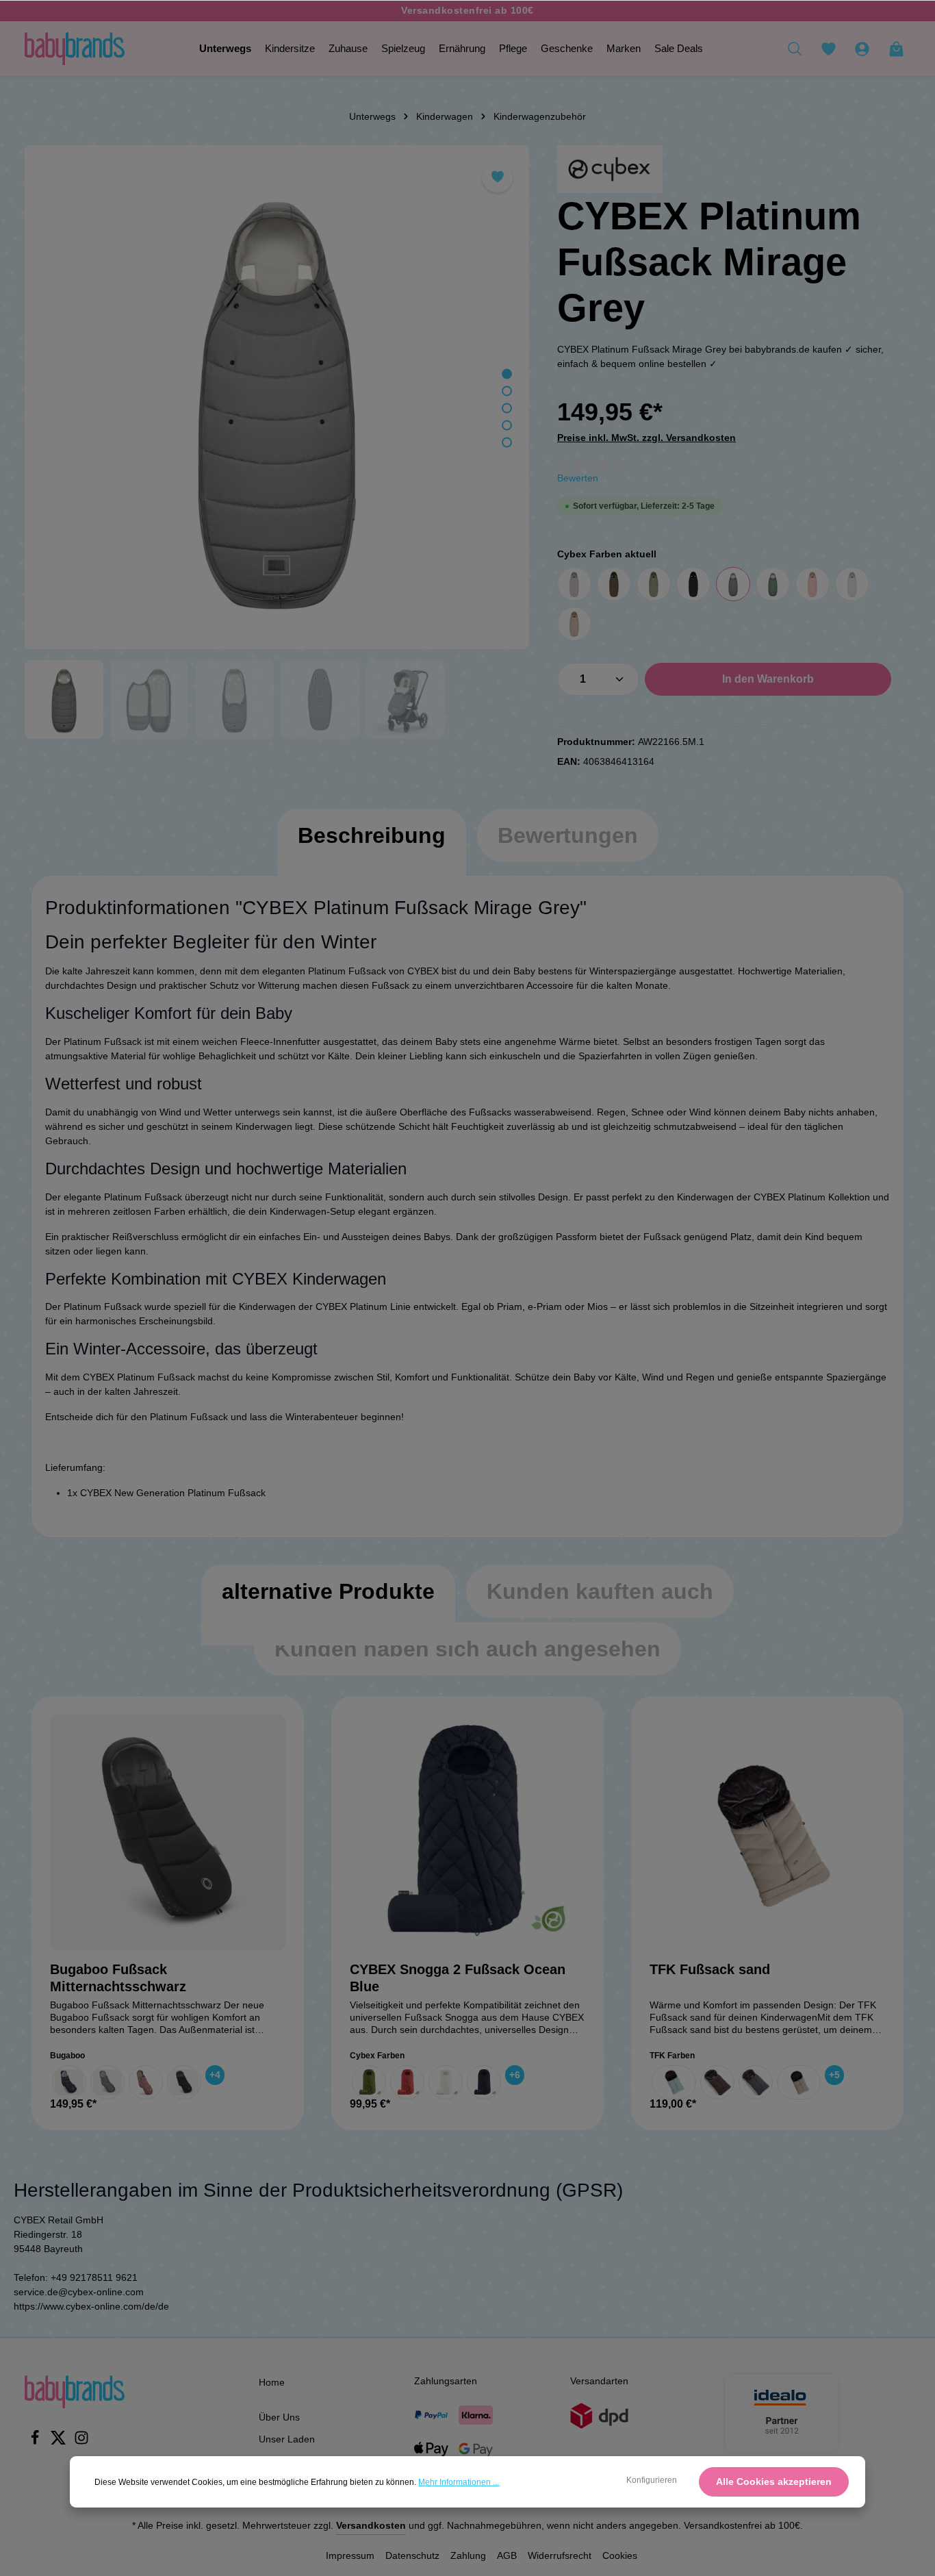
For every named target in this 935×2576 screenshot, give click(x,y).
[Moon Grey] (107, 2082)
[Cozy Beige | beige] (574, 624)
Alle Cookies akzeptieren (774, 2482)
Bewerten (578, 478)
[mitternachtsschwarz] (184, 2082)
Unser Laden (287, 2439)
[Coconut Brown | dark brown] (614, 584)
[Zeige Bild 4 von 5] (507, 426)
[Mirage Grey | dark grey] (733, 584)
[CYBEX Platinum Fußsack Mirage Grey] (277, 397)
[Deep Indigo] (69, 2082)
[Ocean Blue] (484, 2082)
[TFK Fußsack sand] (767, 1832)
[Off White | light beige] (852, 584)
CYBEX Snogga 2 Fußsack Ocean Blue (458, 1978)
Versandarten (599, 2381)
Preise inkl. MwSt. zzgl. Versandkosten (646, 438)
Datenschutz (412, 2555)
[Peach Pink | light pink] (812, 584)
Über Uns (279, 2417)
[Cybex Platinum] (610, 169)
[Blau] (674, 2082)
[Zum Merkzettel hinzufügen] (497, 177)
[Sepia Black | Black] (693, 584)
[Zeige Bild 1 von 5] (507, 374)
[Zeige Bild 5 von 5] (507, 443)
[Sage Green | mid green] (654, 584)
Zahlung (468, 2555)
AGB (507, 2555)
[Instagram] (81, 2442)
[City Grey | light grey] (574, 584)
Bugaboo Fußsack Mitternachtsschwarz (118, 1978)
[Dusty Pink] (146, 2082)
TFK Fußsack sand (710, 1969)
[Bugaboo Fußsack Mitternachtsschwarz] (168, 1832)
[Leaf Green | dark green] (773, 584)
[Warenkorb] (896, 49)
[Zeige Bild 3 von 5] (507, 408)
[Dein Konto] (862, 49)
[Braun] (717, 2082)
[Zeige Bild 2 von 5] (507, 391)
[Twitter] (60, 2442)
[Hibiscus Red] (407, 2082)
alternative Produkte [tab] (328, 1591)
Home (272, 2382)
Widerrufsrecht (560, 2555)
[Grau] (756, 2082)
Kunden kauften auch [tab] (600, 1591)
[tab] (372, 849)
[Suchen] (795, 49)
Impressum (350, 2555)
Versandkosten (371, 2525)
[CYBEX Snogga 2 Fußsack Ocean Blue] (467, 1832)
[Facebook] (36, 2442)
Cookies (620, 2555)
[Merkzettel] (828, 49)
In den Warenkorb (768, 679)
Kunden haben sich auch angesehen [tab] (467, 1649)
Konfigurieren (652, 2480)
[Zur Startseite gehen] (75, 49)
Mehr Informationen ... (459, 2482)
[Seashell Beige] (446, 2082)
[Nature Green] (369, 2082)
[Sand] (799, 2082)
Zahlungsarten (446, 2381)
